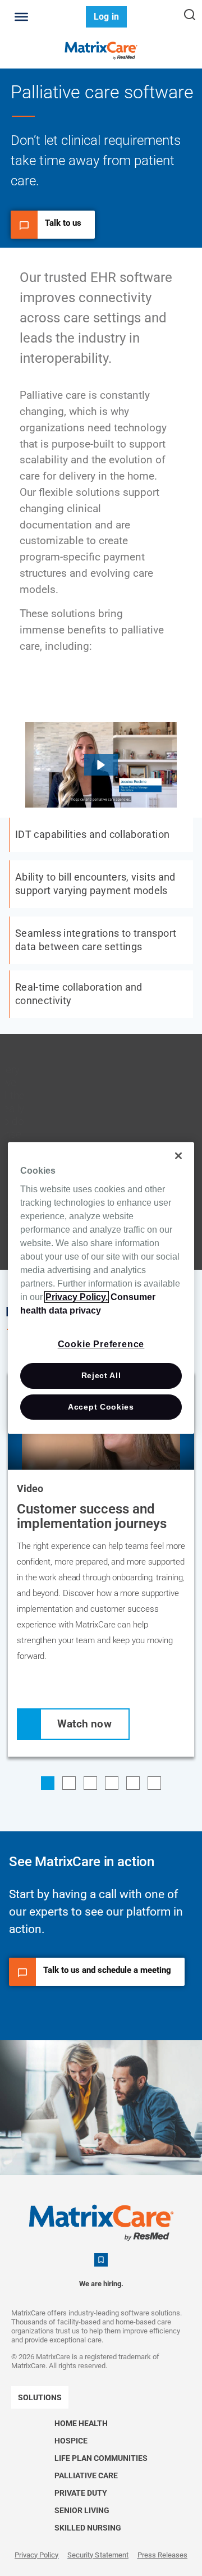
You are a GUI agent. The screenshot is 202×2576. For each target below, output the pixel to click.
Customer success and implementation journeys (92, 1516)
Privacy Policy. (77, 1297)
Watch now (84, 1724)
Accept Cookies (101, 1407)
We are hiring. (101, 2284)
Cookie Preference (101, 1344)
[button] (101, 765)
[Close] (178, 1156)
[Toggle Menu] (21, 17)
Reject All (101, 1375)
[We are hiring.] (101, 2260)
